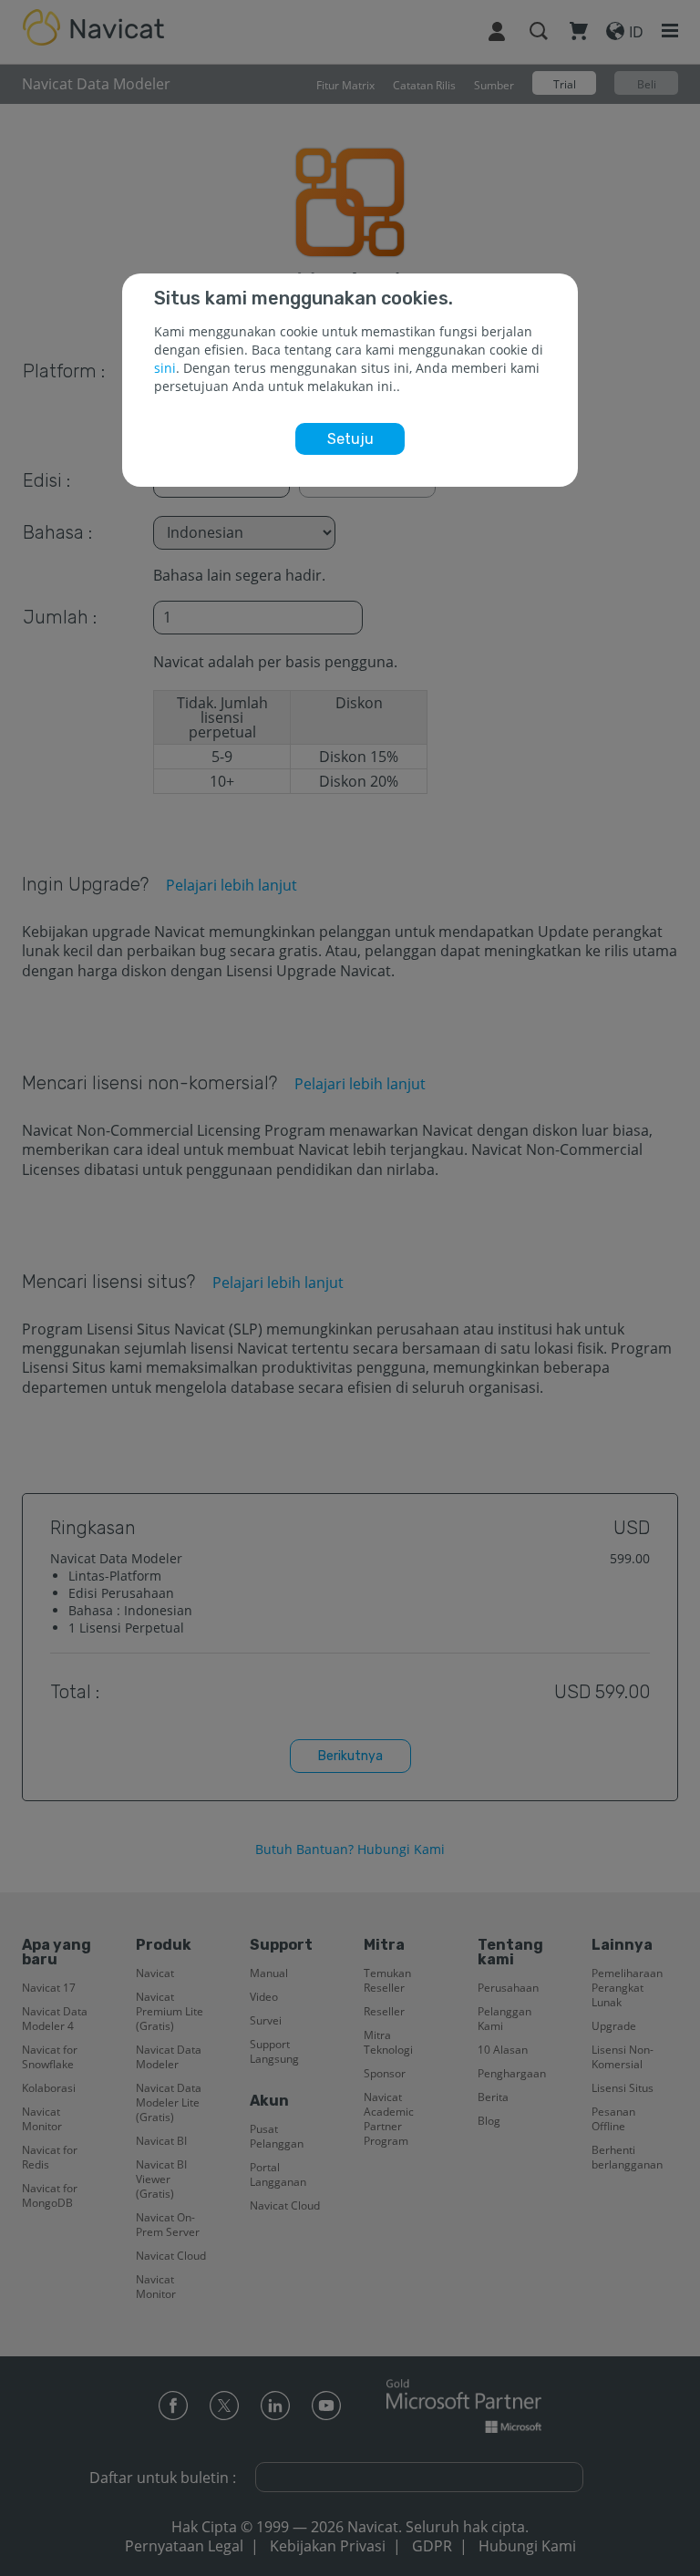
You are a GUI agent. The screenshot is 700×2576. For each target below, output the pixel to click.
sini (165, 368)
